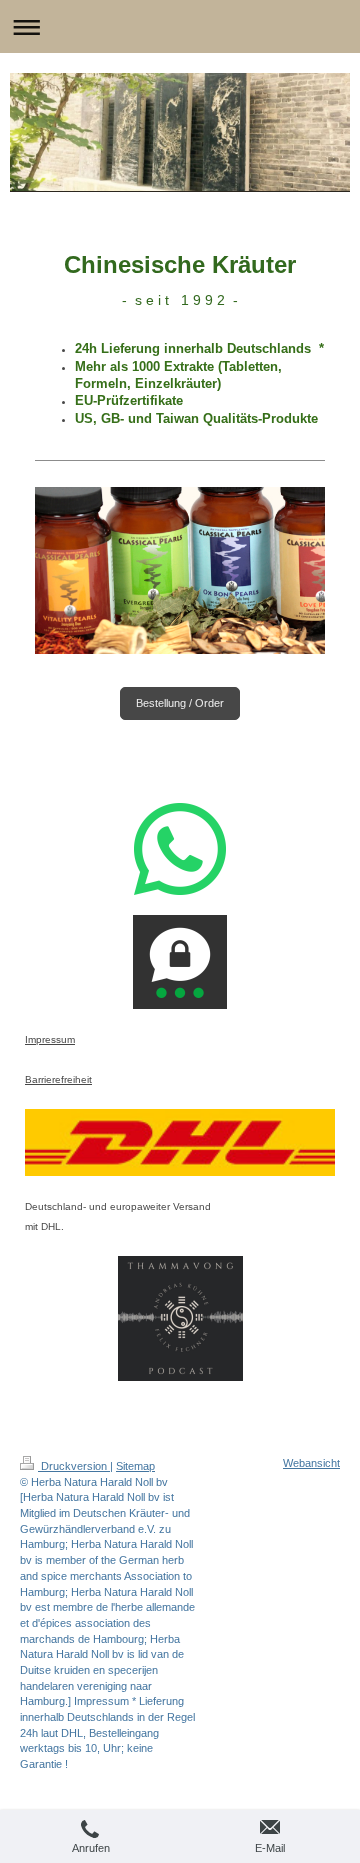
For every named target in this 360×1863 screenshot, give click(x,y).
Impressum (50, 1039)
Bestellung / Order (180, 703)
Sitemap (135, 1466)
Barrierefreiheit (58, 1079)
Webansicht (311, 1463)
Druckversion (74, 1466)
